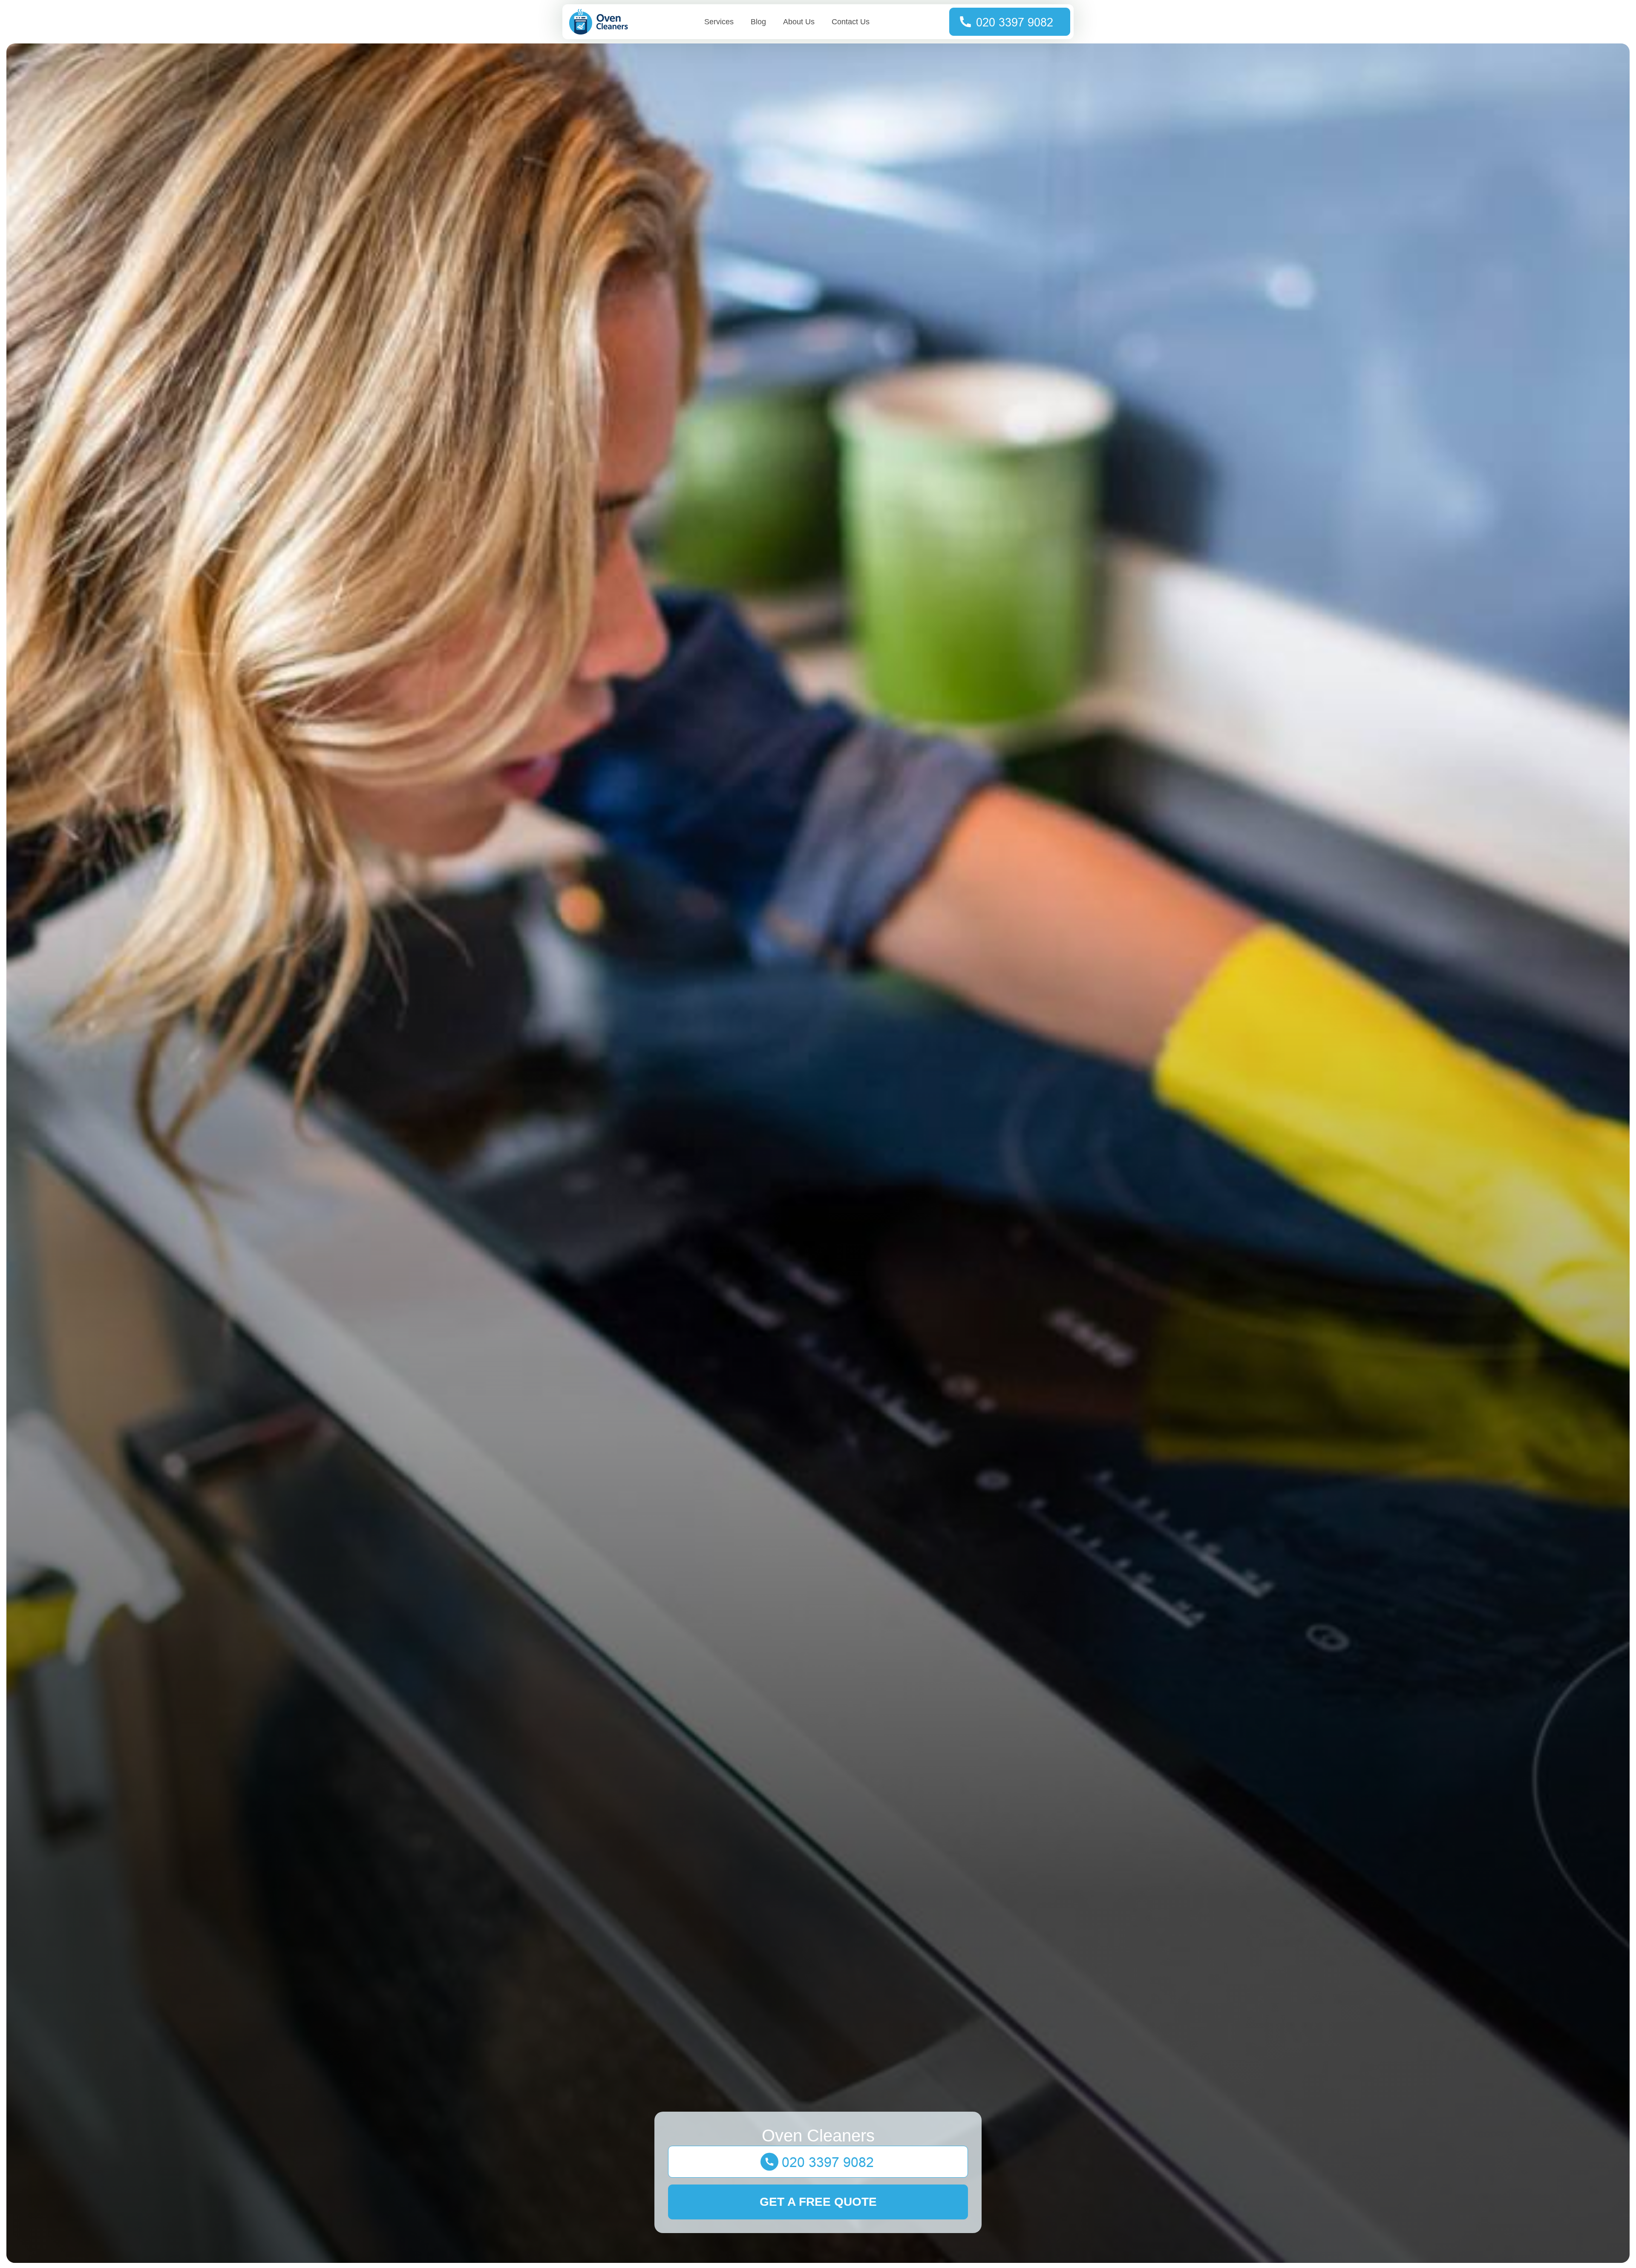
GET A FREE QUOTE (818, 2202)
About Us (799, 22)
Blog (758, 22)
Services (719, 22)
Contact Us (851, 22)
